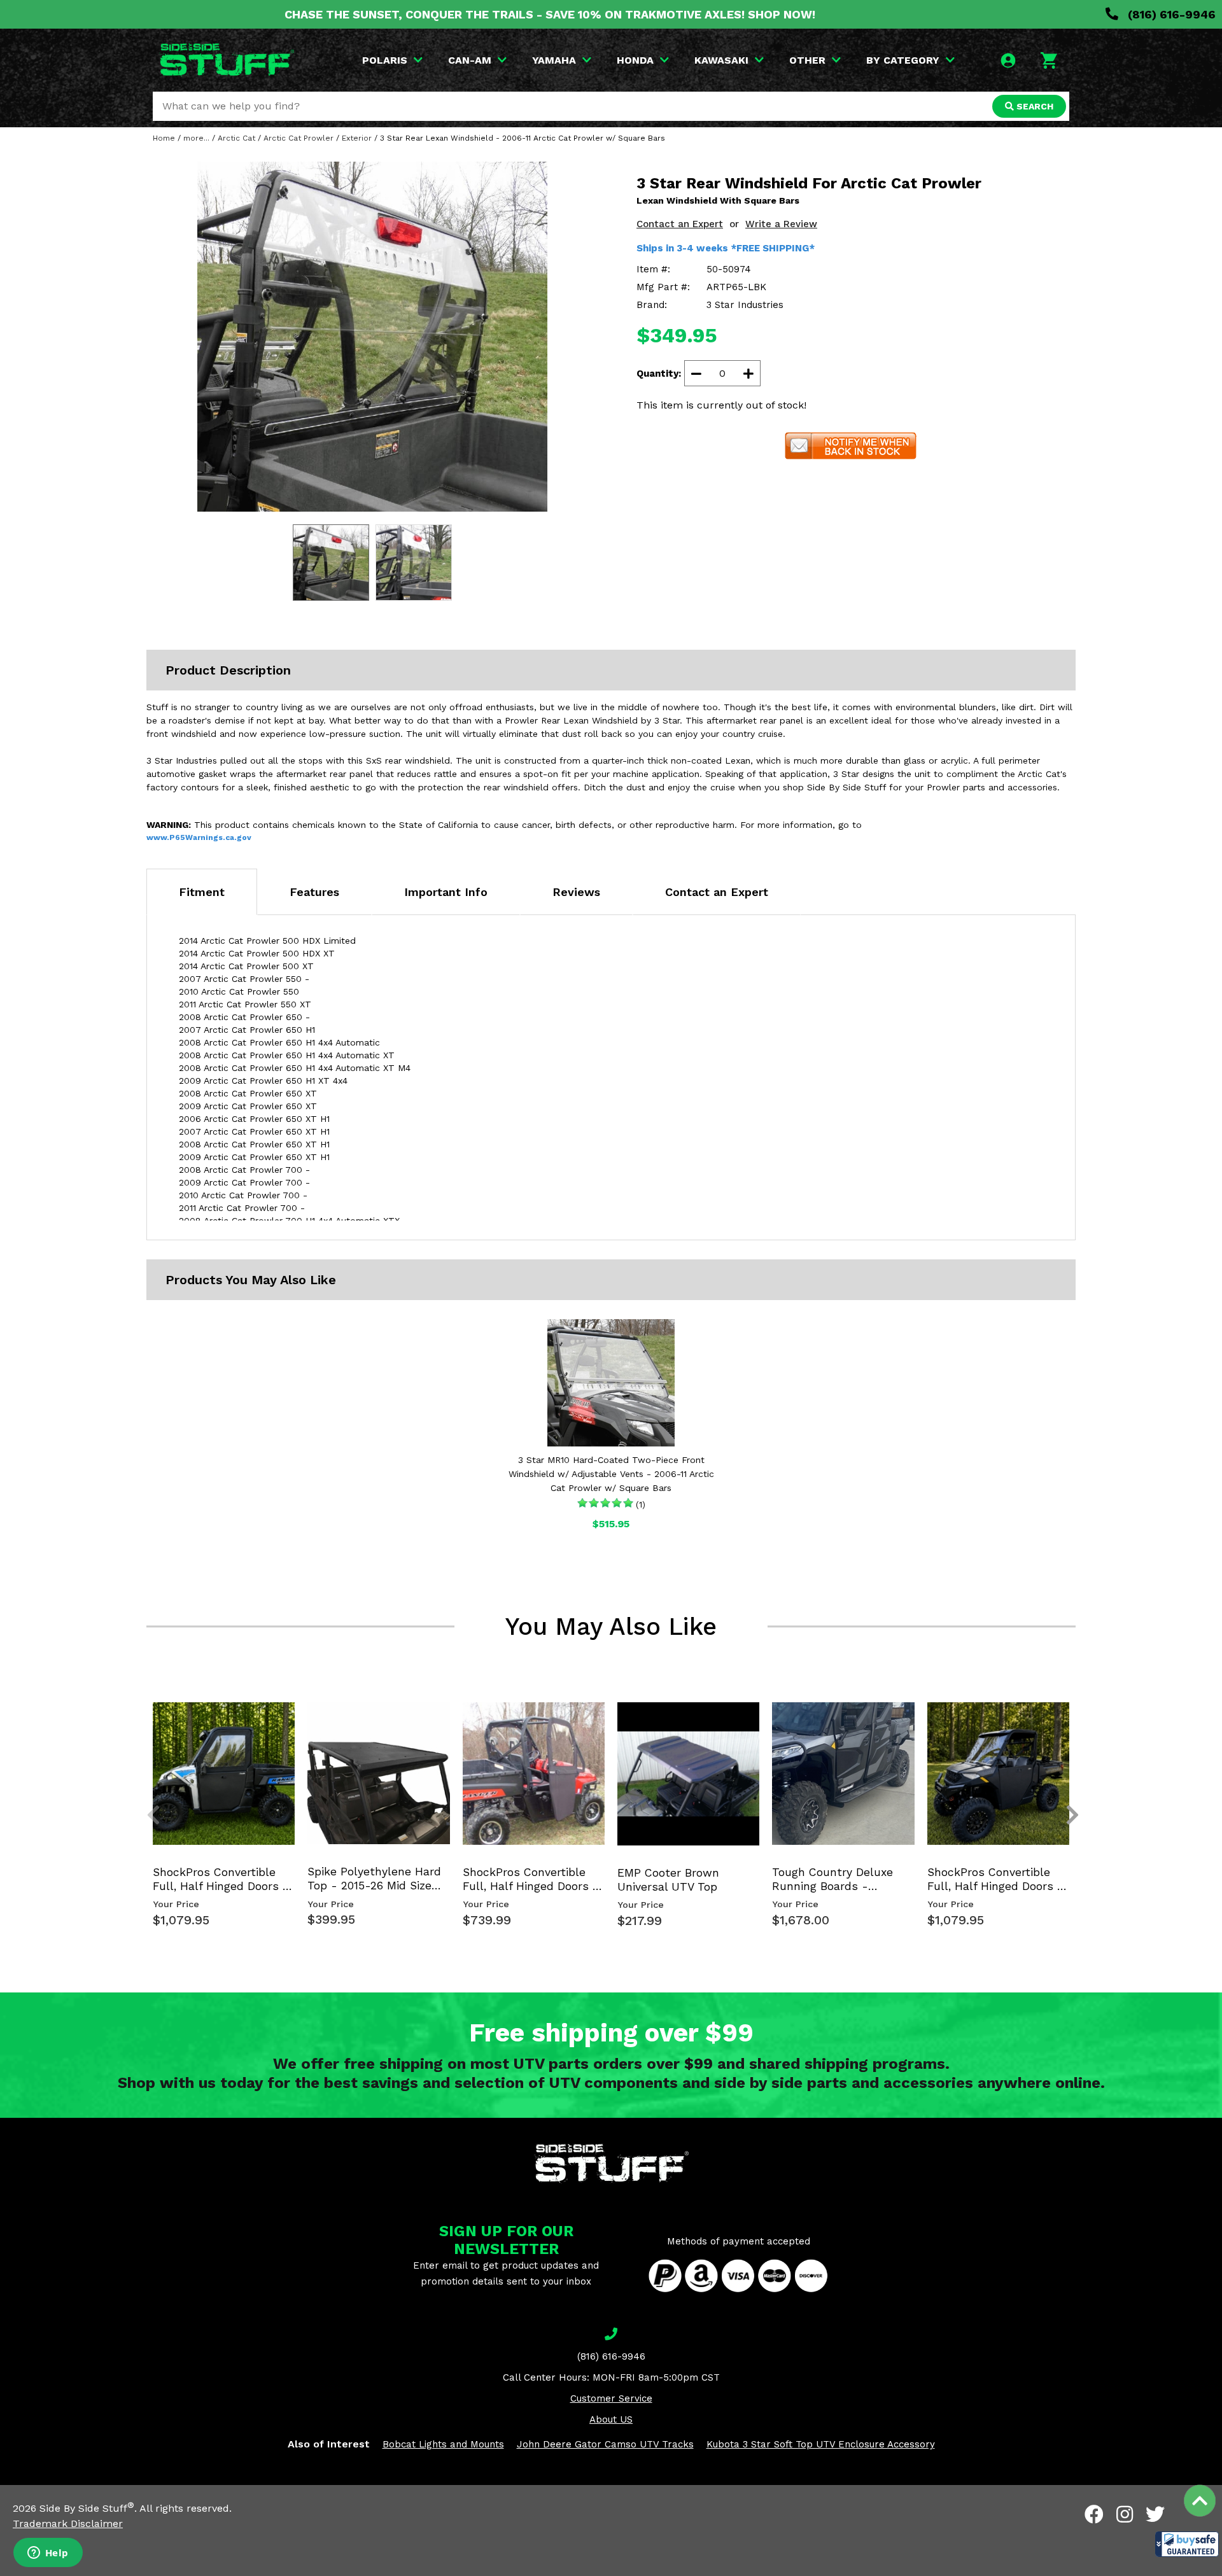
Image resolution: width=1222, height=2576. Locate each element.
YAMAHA (554, 60)
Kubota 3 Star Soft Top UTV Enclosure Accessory (821, 2444)
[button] (1187, 2544)
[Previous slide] (146, 1723)
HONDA (635, 60)
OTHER (807, 60)
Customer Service (611, 2398)
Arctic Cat (236, 138)
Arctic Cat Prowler (298, 138)
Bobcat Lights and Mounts (443, 2444)
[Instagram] (1125, 2514)
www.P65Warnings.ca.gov (199, 837)
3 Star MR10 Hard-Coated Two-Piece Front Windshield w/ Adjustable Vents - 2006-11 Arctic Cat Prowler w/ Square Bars (611, 1474)
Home (164, 138)
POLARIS (385, 60)
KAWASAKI (721, 60)
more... (196, 138)
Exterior (357, 138)
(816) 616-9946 (1170, 14)
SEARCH (1034, 106)
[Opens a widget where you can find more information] (48, 2554)
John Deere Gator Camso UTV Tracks (605, 2444)
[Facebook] (1094, 2514)
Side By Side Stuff (87, 2508)
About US (611, 2419)
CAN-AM (470, 60)
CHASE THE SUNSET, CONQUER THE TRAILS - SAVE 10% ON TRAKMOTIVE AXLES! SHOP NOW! (550, 14)
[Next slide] (1065, 1723)
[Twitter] (1155, 2514)
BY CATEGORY (903, 60)
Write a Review (781, 224)
